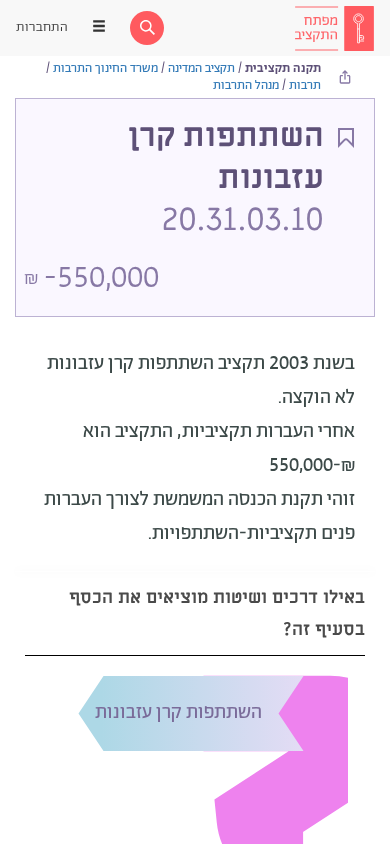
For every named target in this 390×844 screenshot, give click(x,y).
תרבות (305, 85)
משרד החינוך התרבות (105, 68)
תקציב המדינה (201, 68)
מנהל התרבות (246, 85)
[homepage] (334, 28)
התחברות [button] (42, 27)
